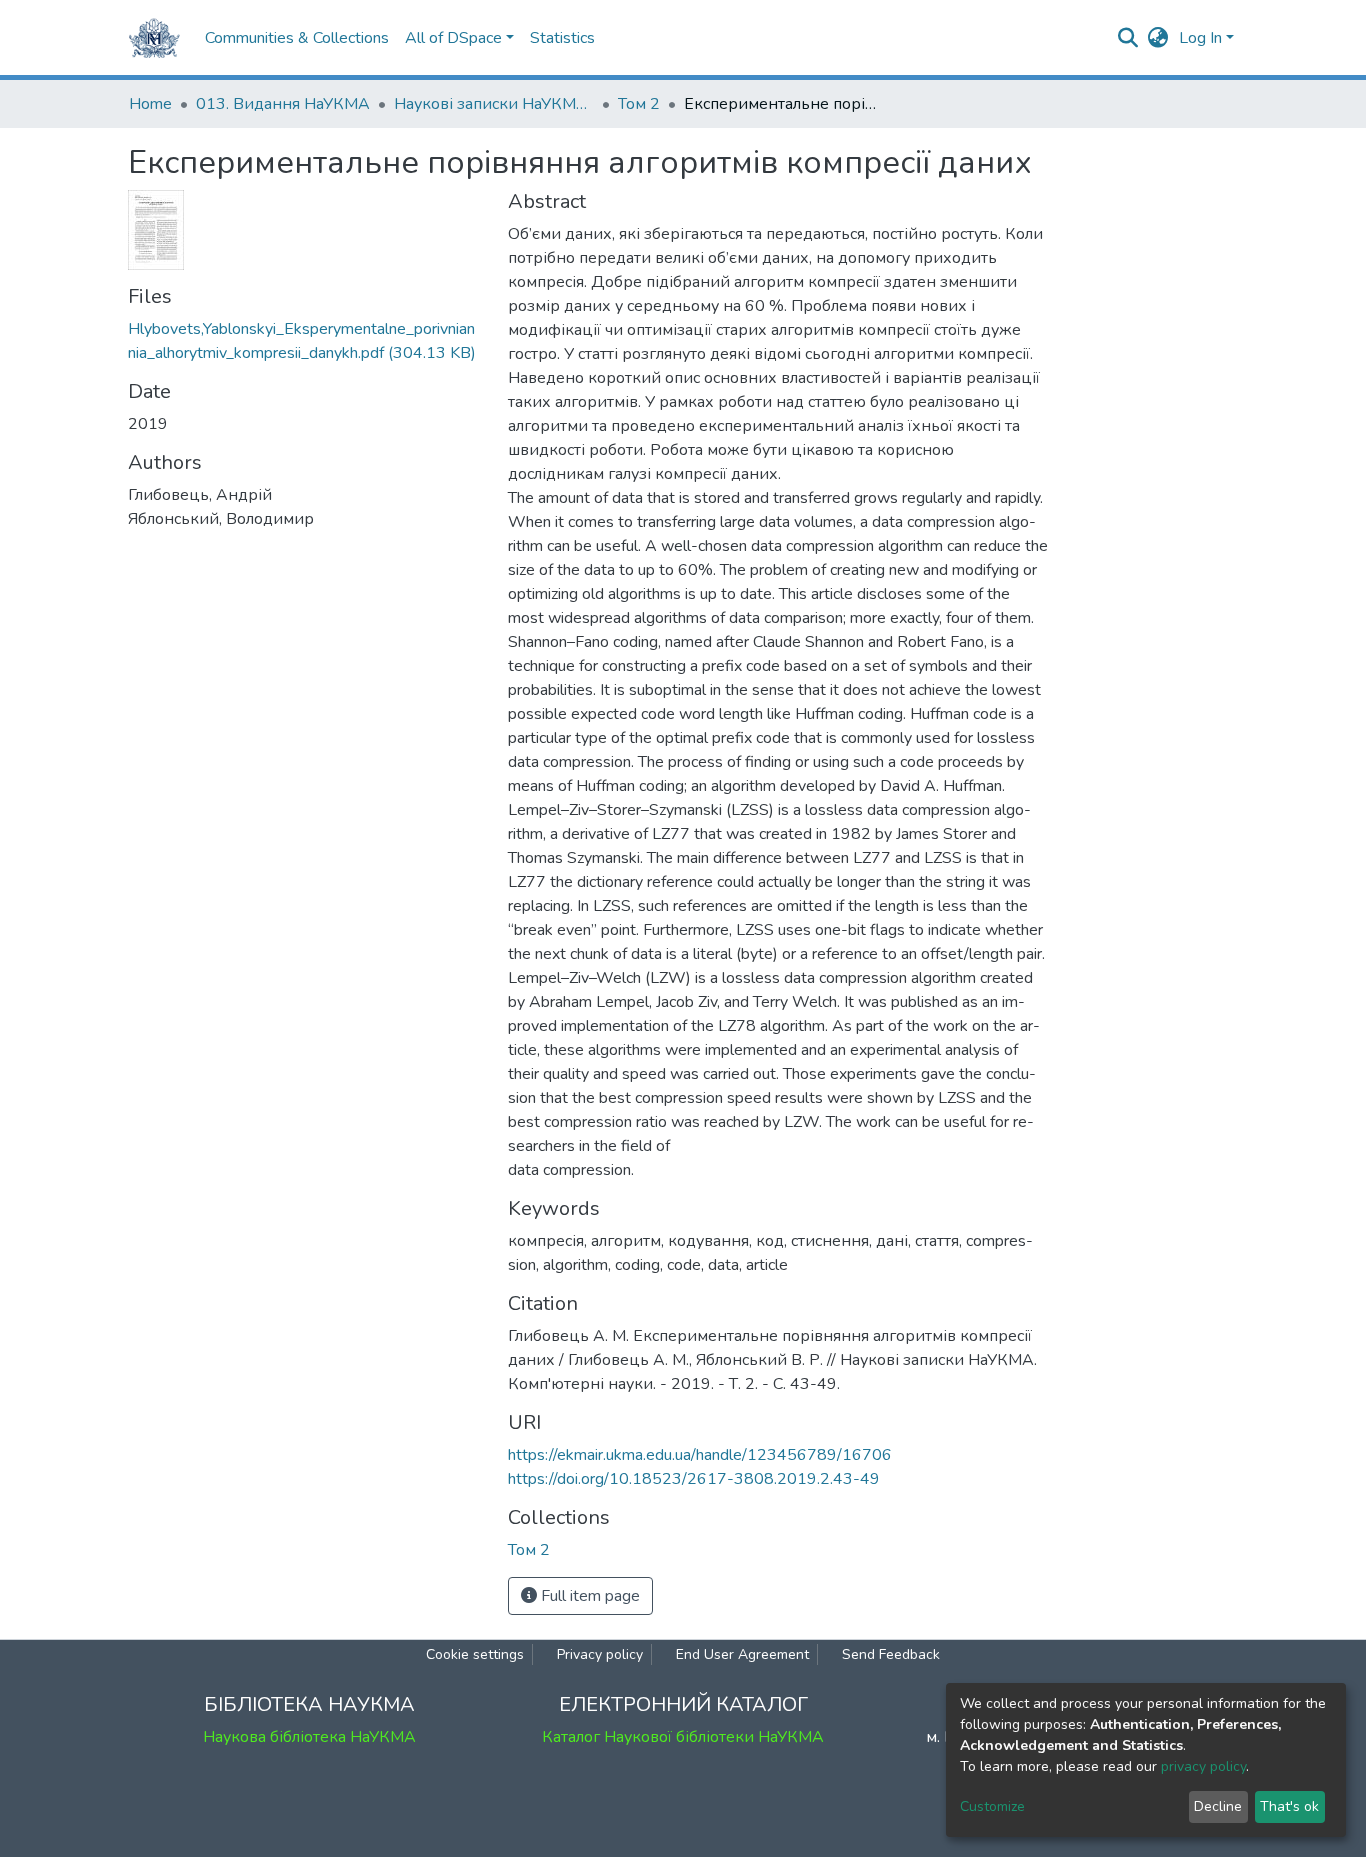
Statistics (562, 38)
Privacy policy (600, 1654)
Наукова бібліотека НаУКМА (309, 1737)
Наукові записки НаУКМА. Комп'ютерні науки (494, 104)
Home (150, 104)
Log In (1200, 38)
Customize (992, 1806)
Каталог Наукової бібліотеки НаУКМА (683, 1737)
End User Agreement (742, 1654)
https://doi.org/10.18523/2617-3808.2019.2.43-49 (694, 1479)
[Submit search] (1128, 38)
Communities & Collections (297, 38)
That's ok (1289, 1806)
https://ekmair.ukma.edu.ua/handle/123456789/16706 (700, 1455)
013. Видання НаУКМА (283, 104)
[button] (1158, 38)
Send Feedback (891, 1654)
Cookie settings (475, 1654)
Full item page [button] (588, 1596)
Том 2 (639, 104)
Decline (1218, 1806)
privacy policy (1203, 1766)
